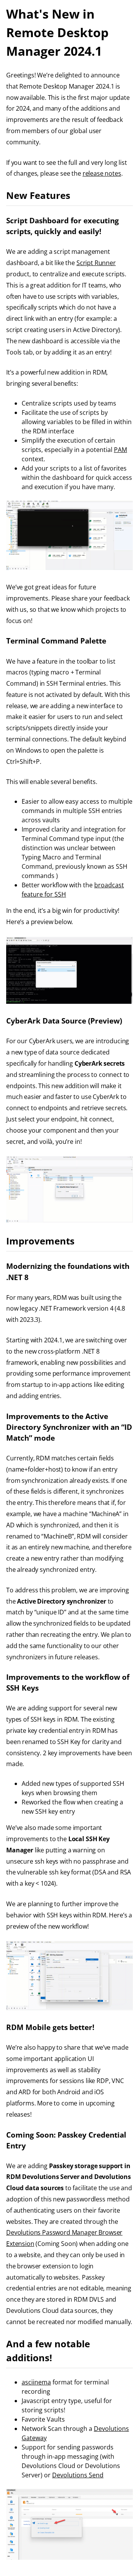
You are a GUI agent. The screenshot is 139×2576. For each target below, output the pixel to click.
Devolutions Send (78, 2475)
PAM (120, 450)
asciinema (36, 2382)
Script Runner (96, 263)
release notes (102, 173)
